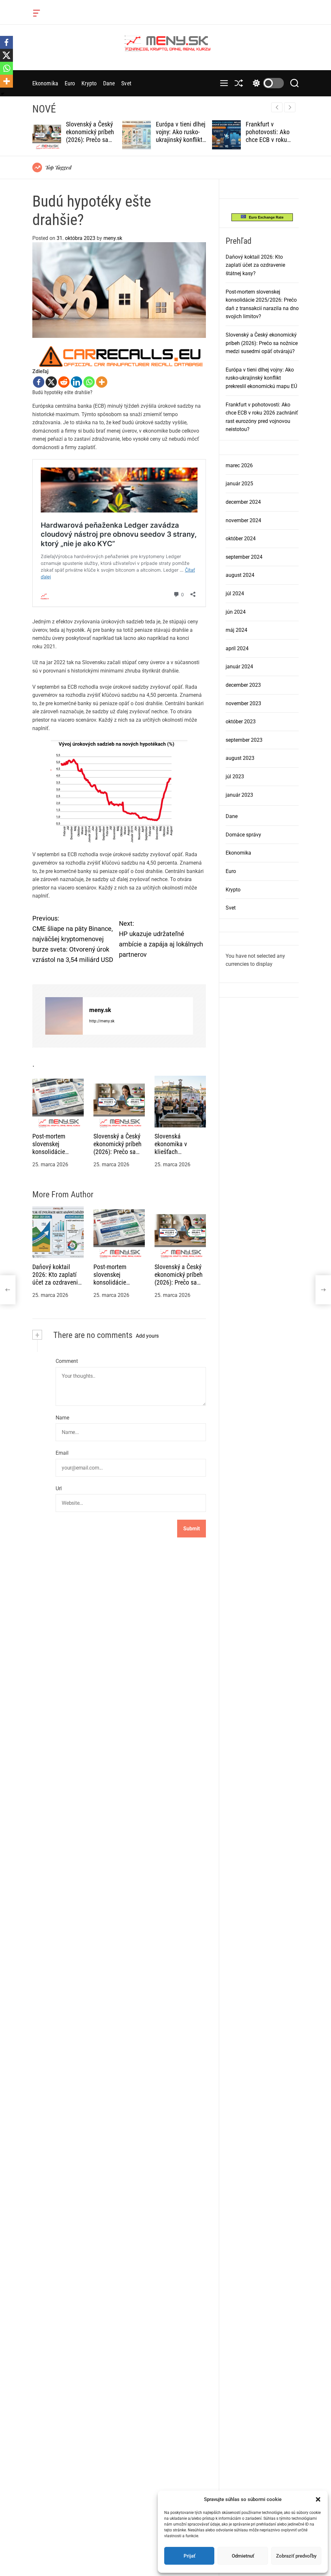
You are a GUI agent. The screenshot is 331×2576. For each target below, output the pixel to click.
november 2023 (243, 703)
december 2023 (243, 685)
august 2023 (240, 758)
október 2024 (241, 539)
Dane (109, 83)
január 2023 (239, 795)
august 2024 (240, 575)
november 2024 (243, 520)
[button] (318, 2499)
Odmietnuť (243, 2556)
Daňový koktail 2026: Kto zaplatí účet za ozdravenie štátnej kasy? (57, 1278)
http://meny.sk (102, 1021)
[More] (102, 382)
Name (62, 1418)
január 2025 (239, 484)
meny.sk (113, 238)
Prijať (189, 2556)
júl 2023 (235, 776)
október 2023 (241, 722)
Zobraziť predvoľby (296, 2556)
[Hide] (3, 94)
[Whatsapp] (89, 382)
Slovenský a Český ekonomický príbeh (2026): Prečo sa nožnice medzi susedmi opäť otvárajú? (262, 343)
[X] (51, 382)
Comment (67, 1361)
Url (59, 1488)
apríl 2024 (237, 648)
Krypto (89, 83)
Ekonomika (45, 83)
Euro (70, 83)
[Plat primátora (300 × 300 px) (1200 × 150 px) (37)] (119, 350)
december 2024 (243, 502)
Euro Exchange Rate (265, 217)
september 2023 (244, 740)
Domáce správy (243, 835)
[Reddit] (64, 382)
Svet (126, 83)
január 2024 (239, 667)
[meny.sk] (64, 1016)
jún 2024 (236, 612)
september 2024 (244, 557)
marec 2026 (239, 465)
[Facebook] (39, 382)
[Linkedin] (76, 382)
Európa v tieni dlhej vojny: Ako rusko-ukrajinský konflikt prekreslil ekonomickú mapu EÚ (261, 378)
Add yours (147, 1336)
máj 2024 (236, 630)
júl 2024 (235, 593)
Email (62, 1453)
